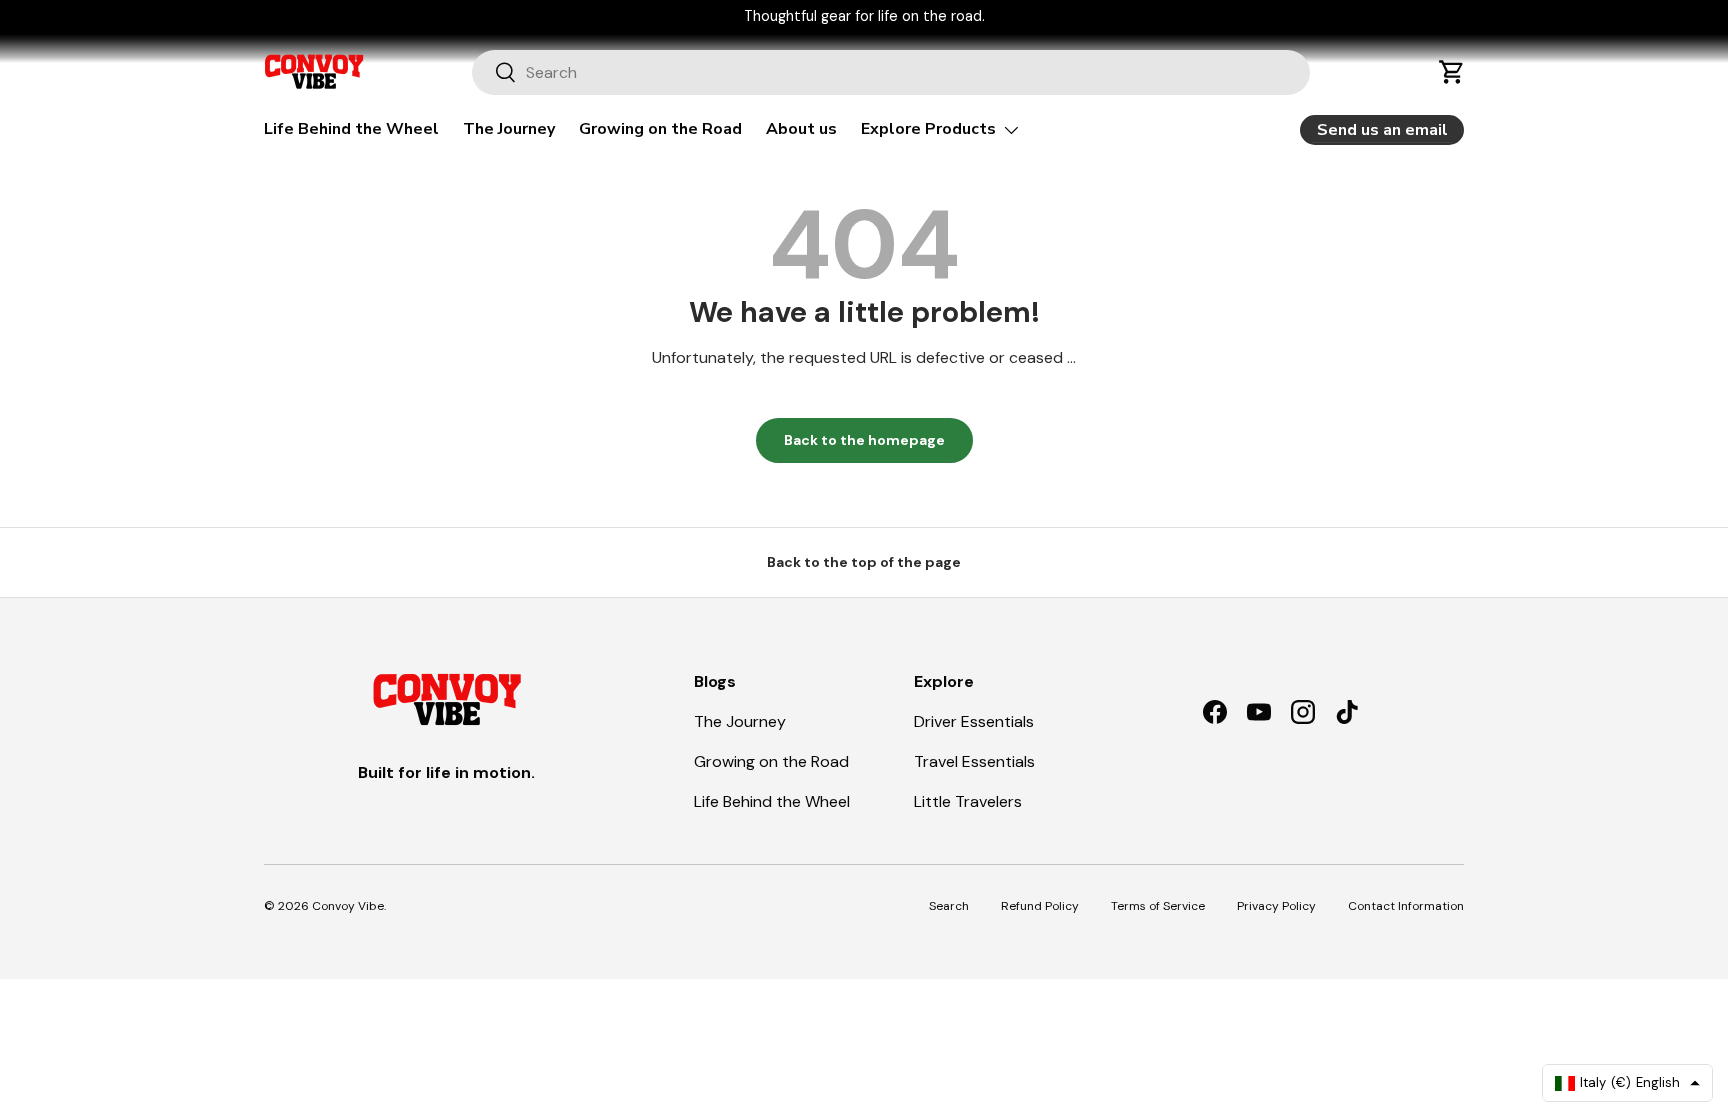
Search (949, 906)
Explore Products (928, 129)
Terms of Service (1158, 906)
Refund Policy (1040, 906)
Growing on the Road (660, 129)
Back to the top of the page (864, 562)
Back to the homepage (864, 440)
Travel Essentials (974, 761)
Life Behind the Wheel (351, 129)
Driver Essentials (974, 721)
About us (801, 129)
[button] (1452, 72)
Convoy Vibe (348, 906)
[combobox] (891, 72)
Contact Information (1406, 906)
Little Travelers (968, 801)
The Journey (509, 129)
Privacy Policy (1276, 906)
